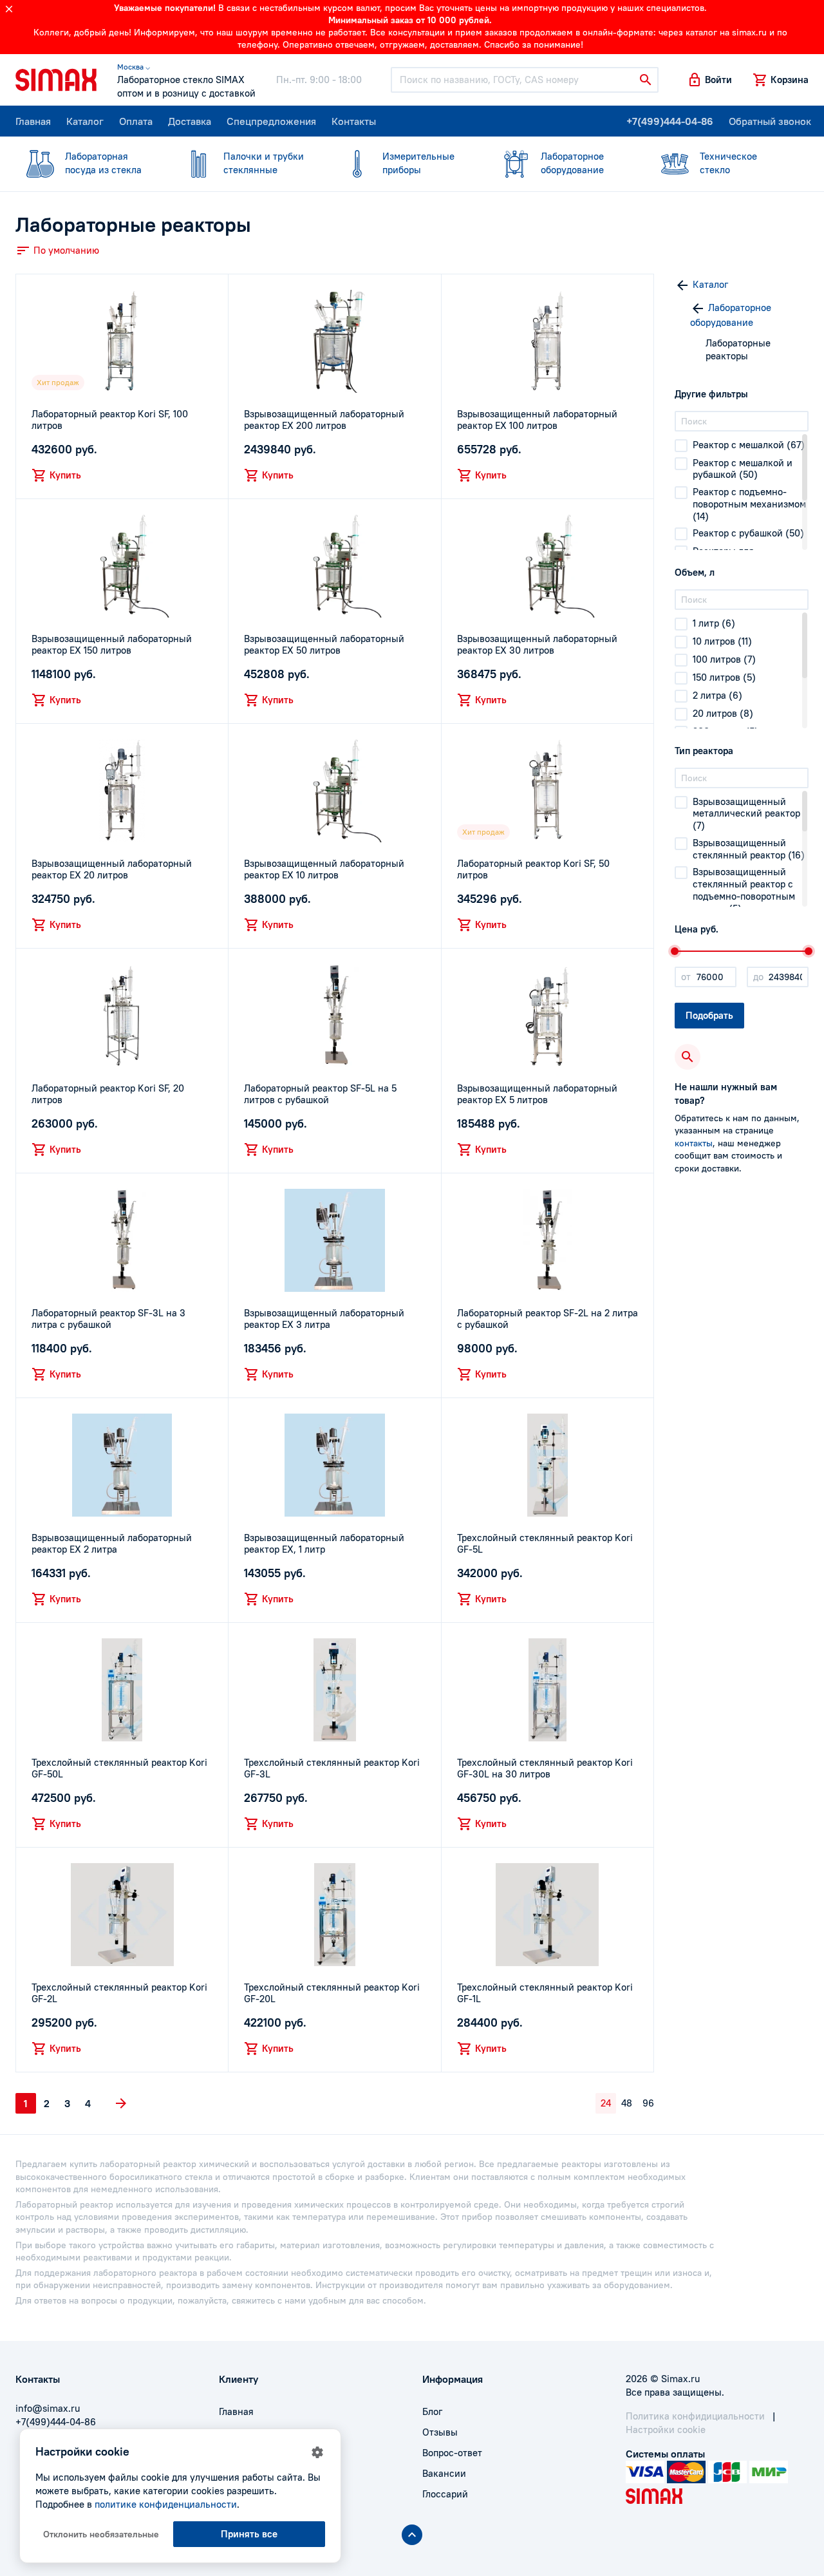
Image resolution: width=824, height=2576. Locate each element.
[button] (709, 80)
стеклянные (264, 163)
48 (627, 2103)
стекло (728, 163)
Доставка (190, 121)
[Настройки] (317, 2452)
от (686, 977)
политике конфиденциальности (166, 2504)
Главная (33, 121)
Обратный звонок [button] (770, 121)
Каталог (85, 121)
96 (648, 2103)
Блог (432, 2411)
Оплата (136, 121)
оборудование (572, 163)
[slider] (675, 951)
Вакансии (444, 2473)
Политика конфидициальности (695, 2416)
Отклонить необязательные (101, 2534)
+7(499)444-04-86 (670, 121)
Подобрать (709, 1015)
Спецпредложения (271, 121)
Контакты (354, 121)
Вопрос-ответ (452, 2453)
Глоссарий (445, 2494)
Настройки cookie (666, 2429)
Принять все (249, 2534)
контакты (694, 1143)
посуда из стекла (103, 163)
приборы (418, 163)
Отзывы (440, 2432)
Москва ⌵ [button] (134, 67)
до (758, 977)
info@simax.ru (48, 2408)
